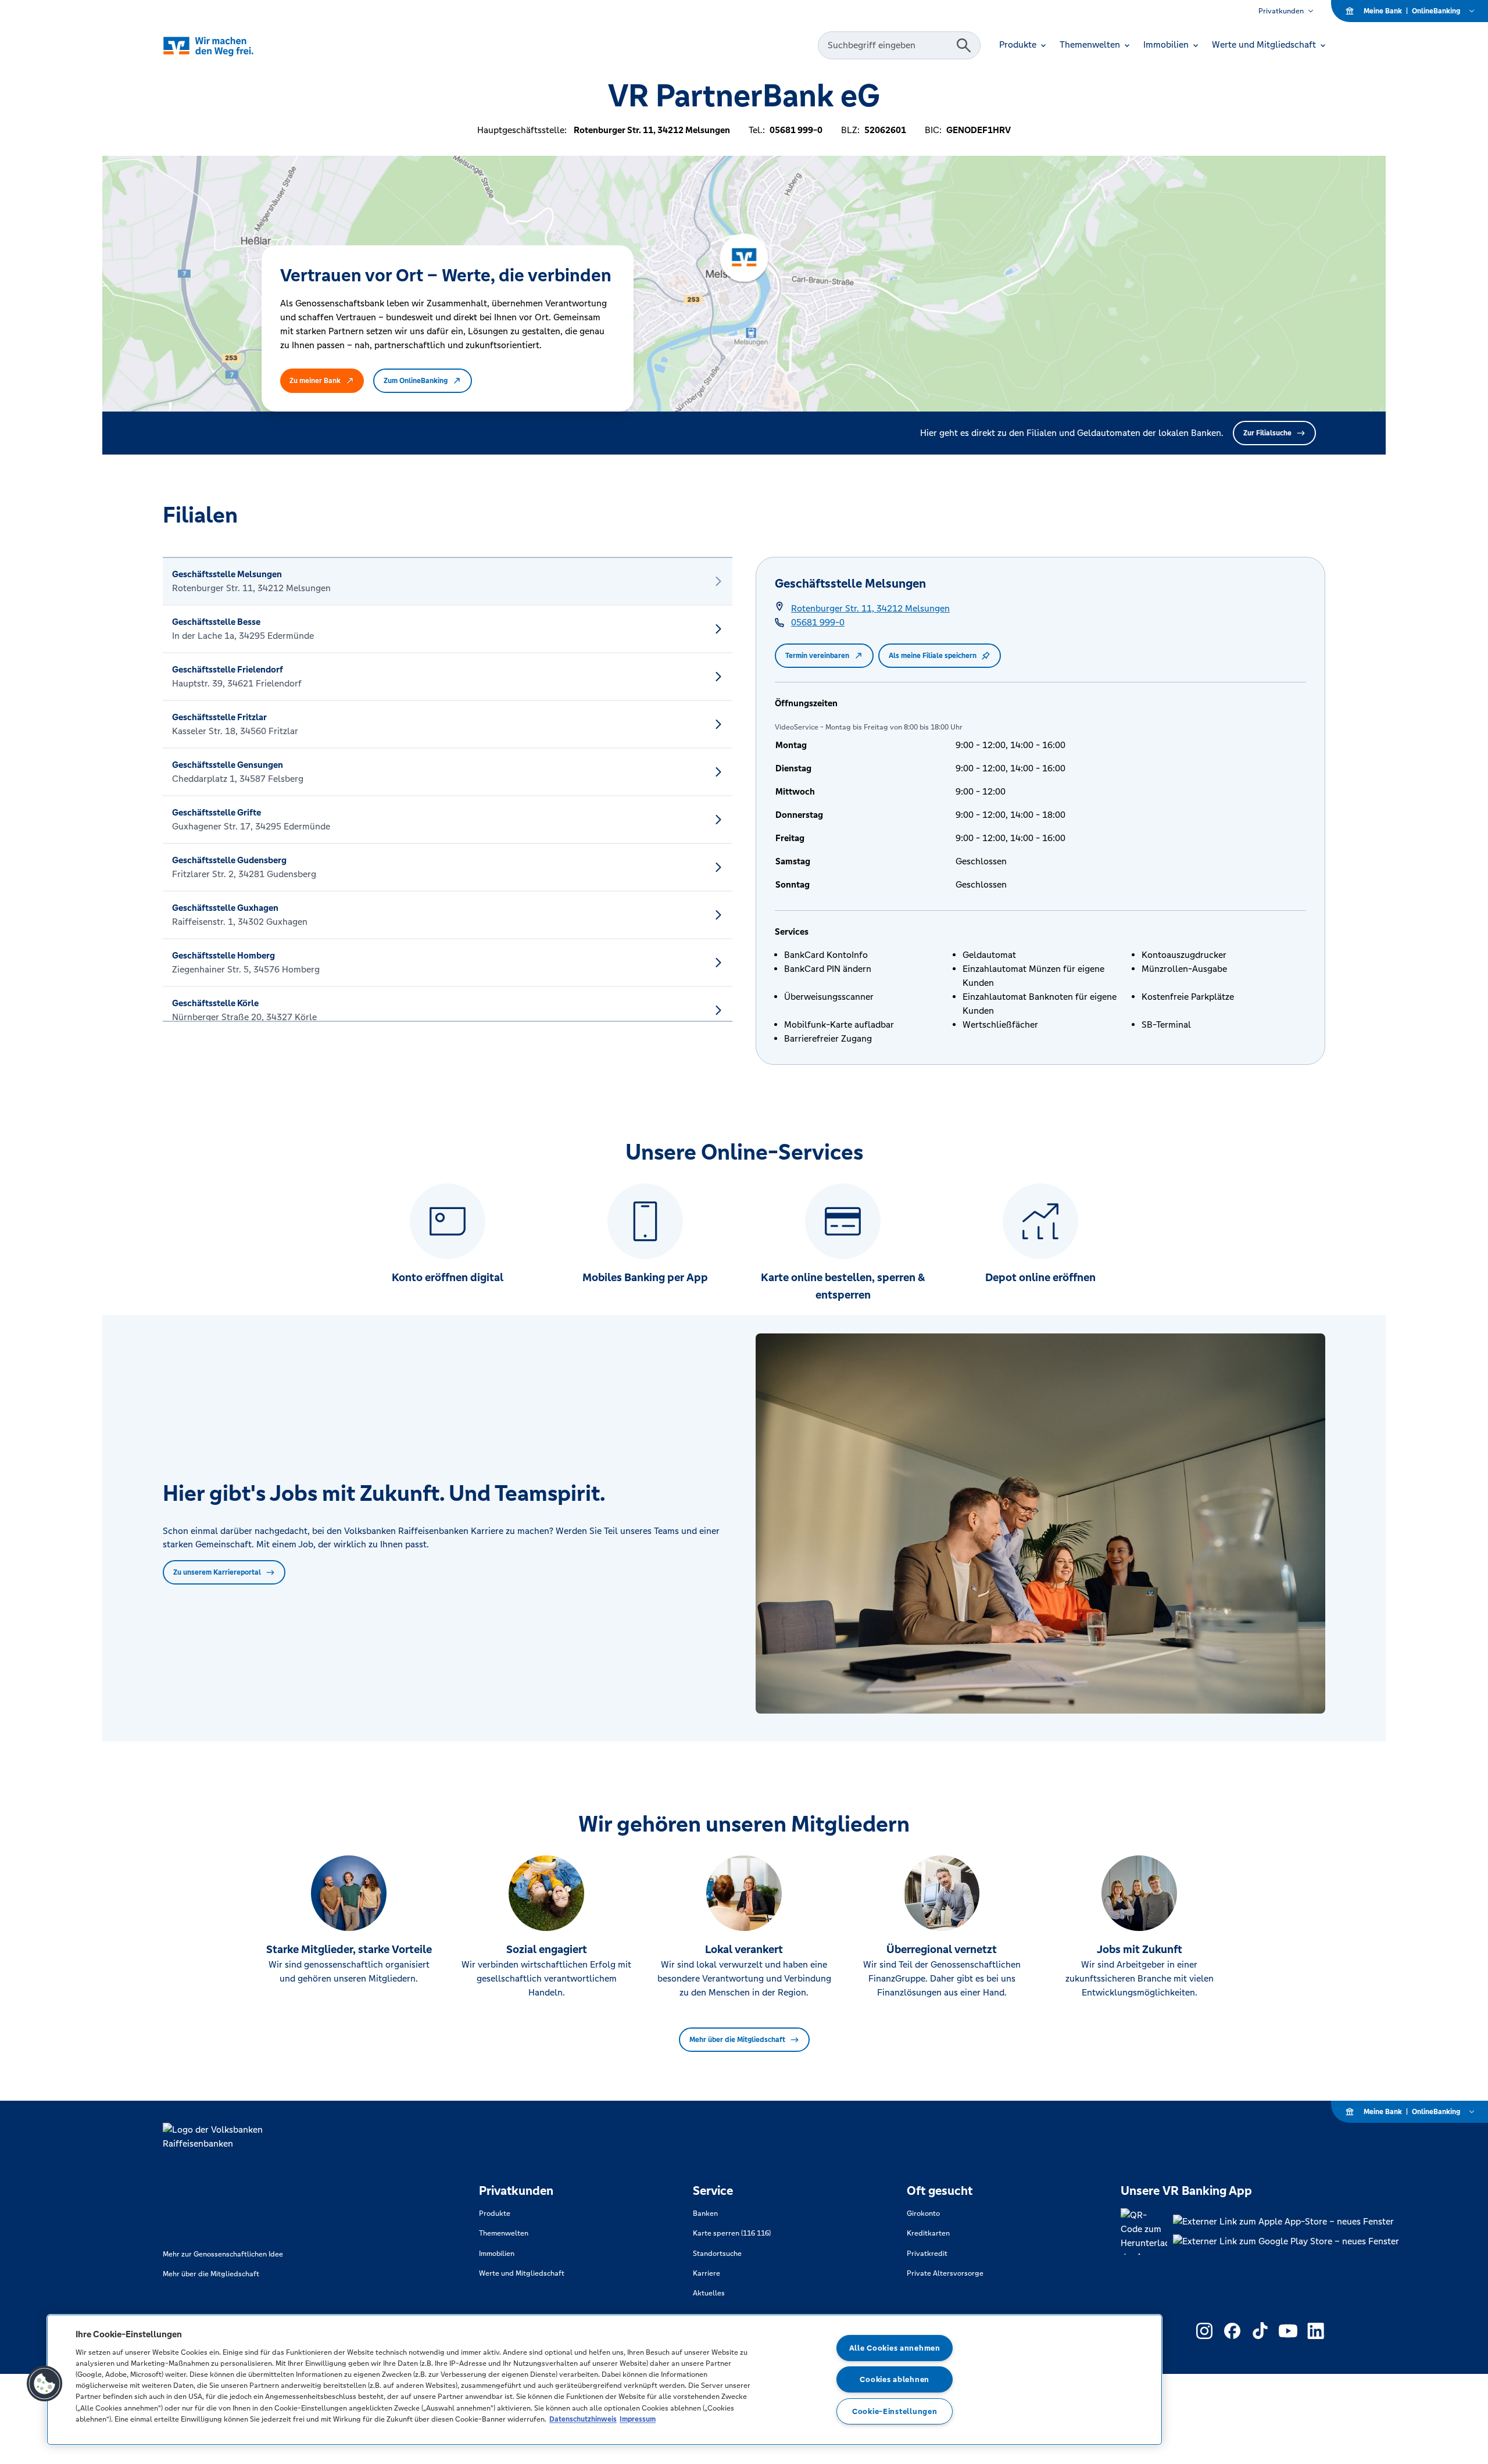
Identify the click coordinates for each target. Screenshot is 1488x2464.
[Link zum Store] (1286, 2222)
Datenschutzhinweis (583, 2419)
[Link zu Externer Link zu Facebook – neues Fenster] (1232, 2331)
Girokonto (923, 2213)
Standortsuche (717, 2254)
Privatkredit (927, 2254)
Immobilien (497, 2254)
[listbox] (448, 789)
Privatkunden (1281, 11)
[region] (604, 2380)
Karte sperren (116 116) (732, 2233)
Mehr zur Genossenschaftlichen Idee (223, 2254)
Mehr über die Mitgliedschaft (737, 2040)
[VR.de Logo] (225, 46)
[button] (45, 2384)
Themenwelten (504, 2233)
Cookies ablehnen (895, 2379)
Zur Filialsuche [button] (1267, 433)
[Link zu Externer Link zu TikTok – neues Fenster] (1260, 2331)
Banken (705, 2213)
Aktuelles (709, 2293)
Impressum (638, 2419)
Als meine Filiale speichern (933, 656)
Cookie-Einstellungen (895, 2411)
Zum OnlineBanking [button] (416, 381)
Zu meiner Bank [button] (315, 381)
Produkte (495, 2213)
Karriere (707, 2273)
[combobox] (889, 45)
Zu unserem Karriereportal (217, 1572)
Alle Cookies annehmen (895, 2348)
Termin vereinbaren (817, 656)
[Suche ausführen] (964, 45)
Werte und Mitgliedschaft (522, 2273)
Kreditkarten (928, 2233)
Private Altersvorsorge (945, 2273)
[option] (448, 581)
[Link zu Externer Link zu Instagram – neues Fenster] (1204, 2331)
